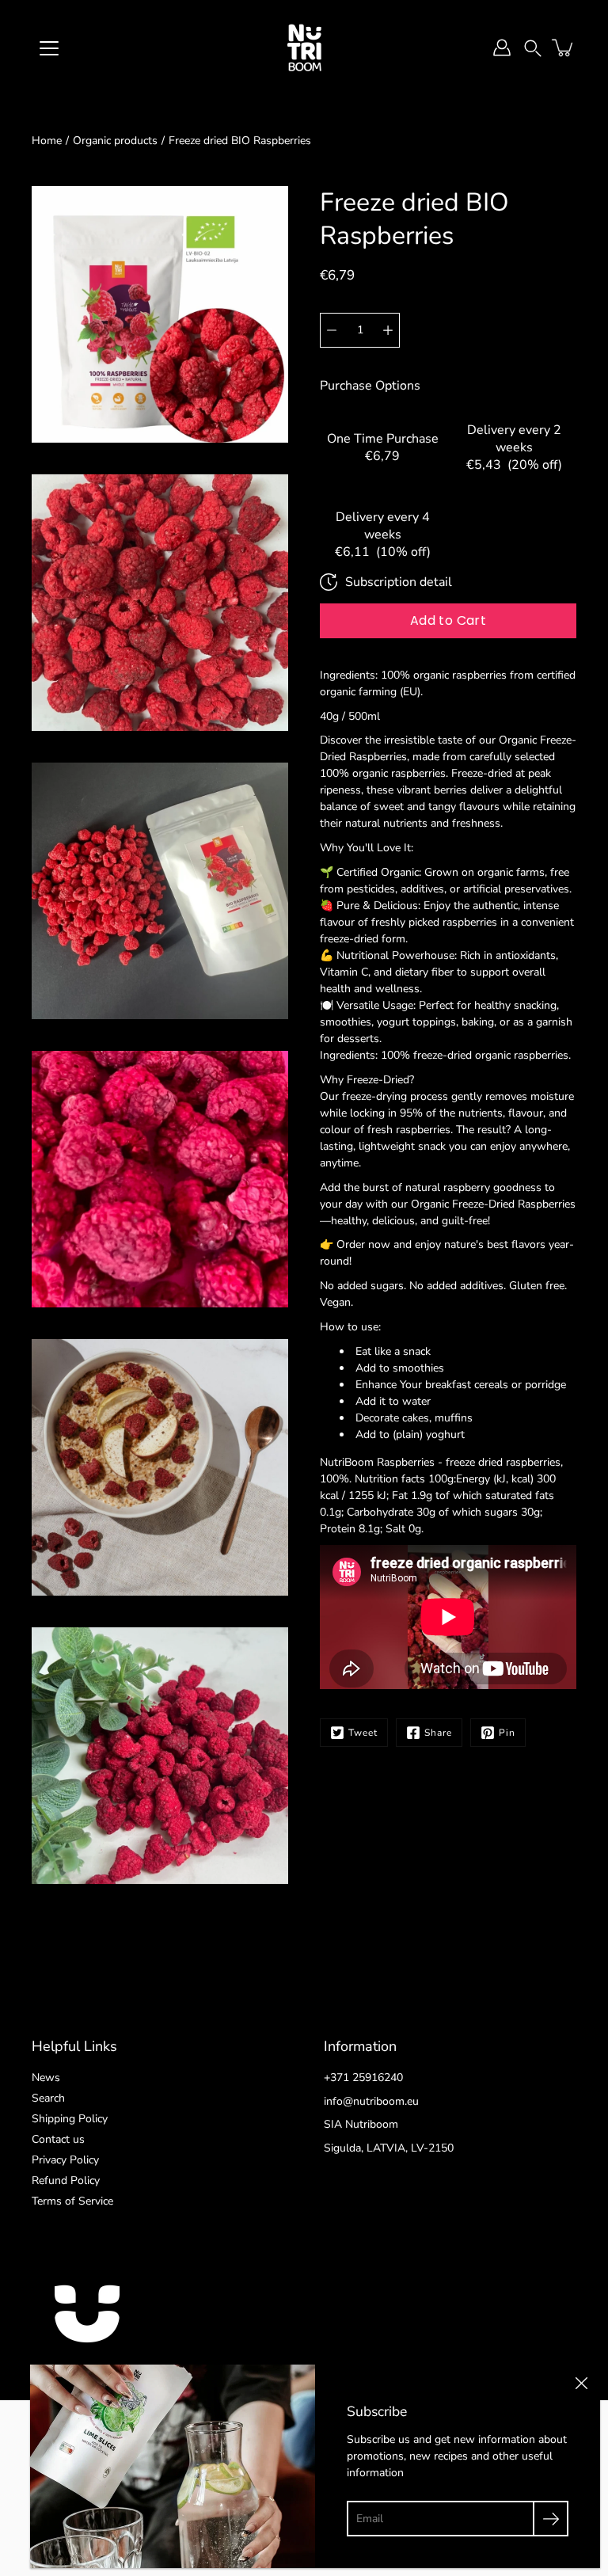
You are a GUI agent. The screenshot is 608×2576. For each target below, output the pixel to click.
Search (48, 2098)
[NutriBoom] (304, 48)
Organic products (115, 141)
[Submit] (551, 2519)
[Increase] (388, 330)
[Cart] (564, 48)
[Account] (502, 48)
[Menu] (49, 48)
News (46, 2078)
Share (438, 1733)
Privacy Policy (65, 2160)
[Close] (581, 2384)
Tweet (363, 1733)
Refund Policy (66, 2180)
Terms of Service (72, 2201)
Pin (507, 1733)
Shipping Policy (70, 2119)
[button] (533, 47)
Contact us (58, 2139)
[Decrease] (332, 330)
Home (47, 141)
